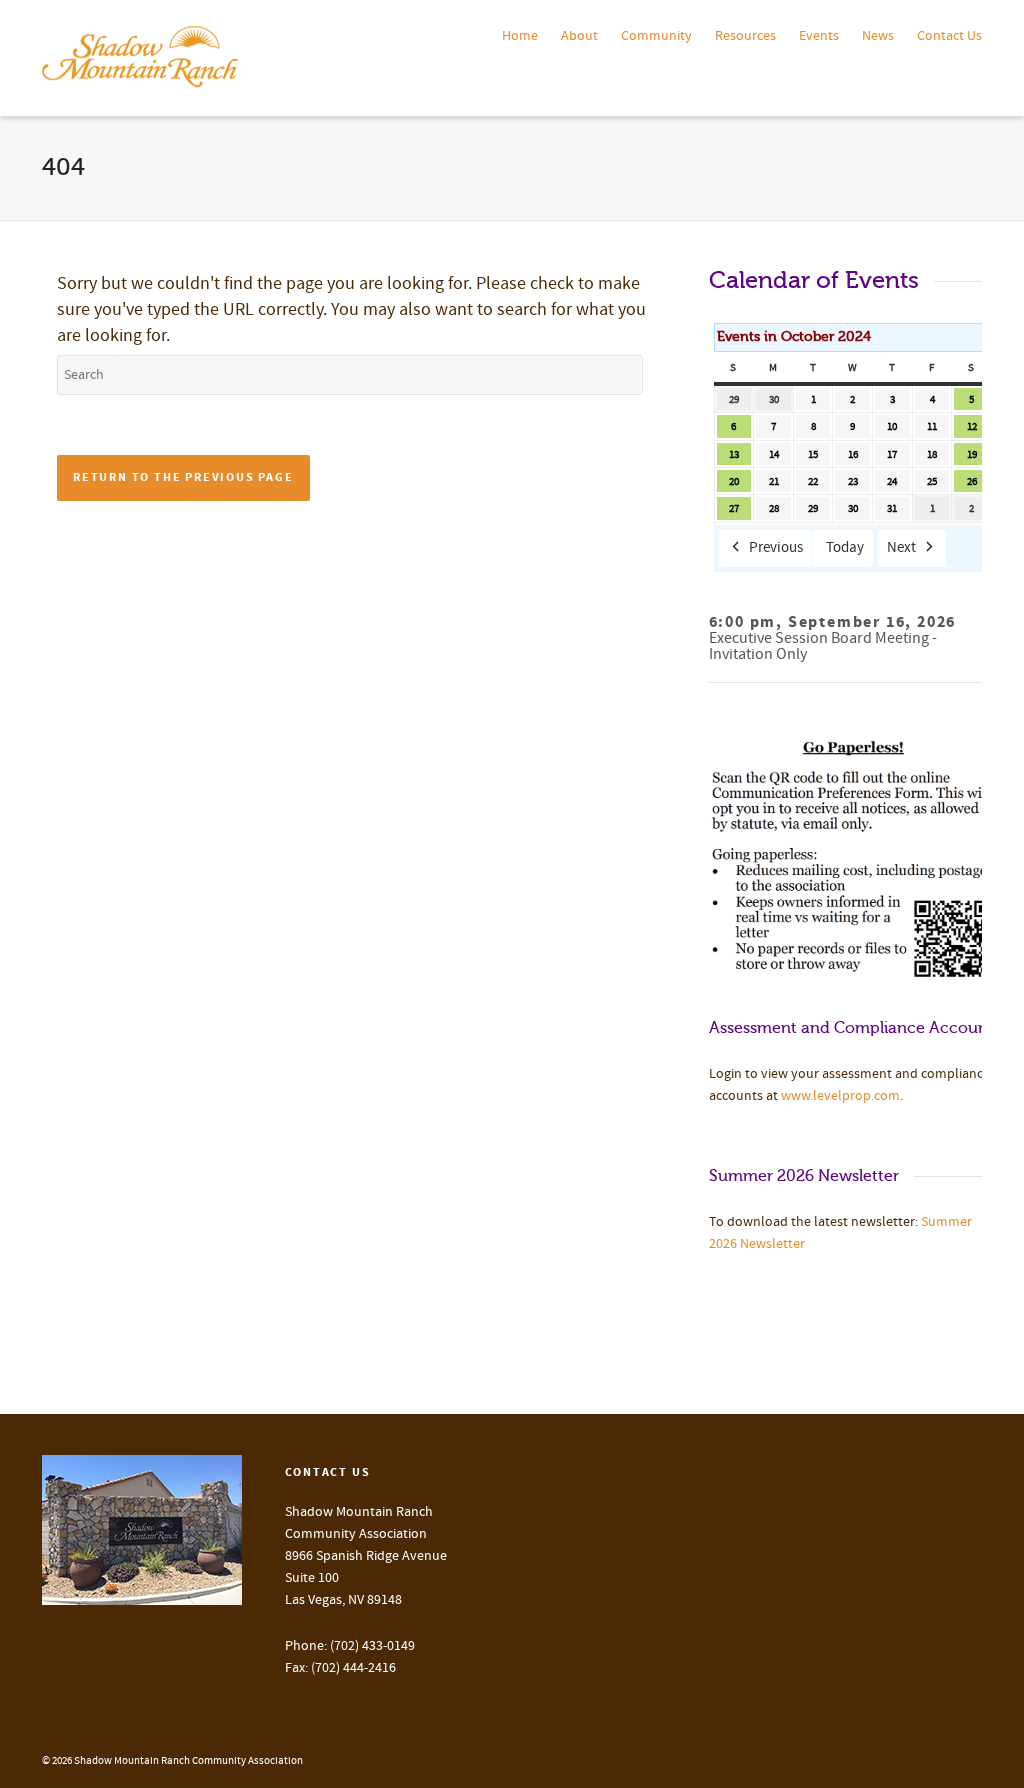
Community (656, 36)
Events (819, 36)
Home (520, 36)
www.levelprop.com (840, 1096)
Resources (745, 36)
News (878, 36)
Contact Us (949, 36)
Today (845, 547)
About (579, 36)
